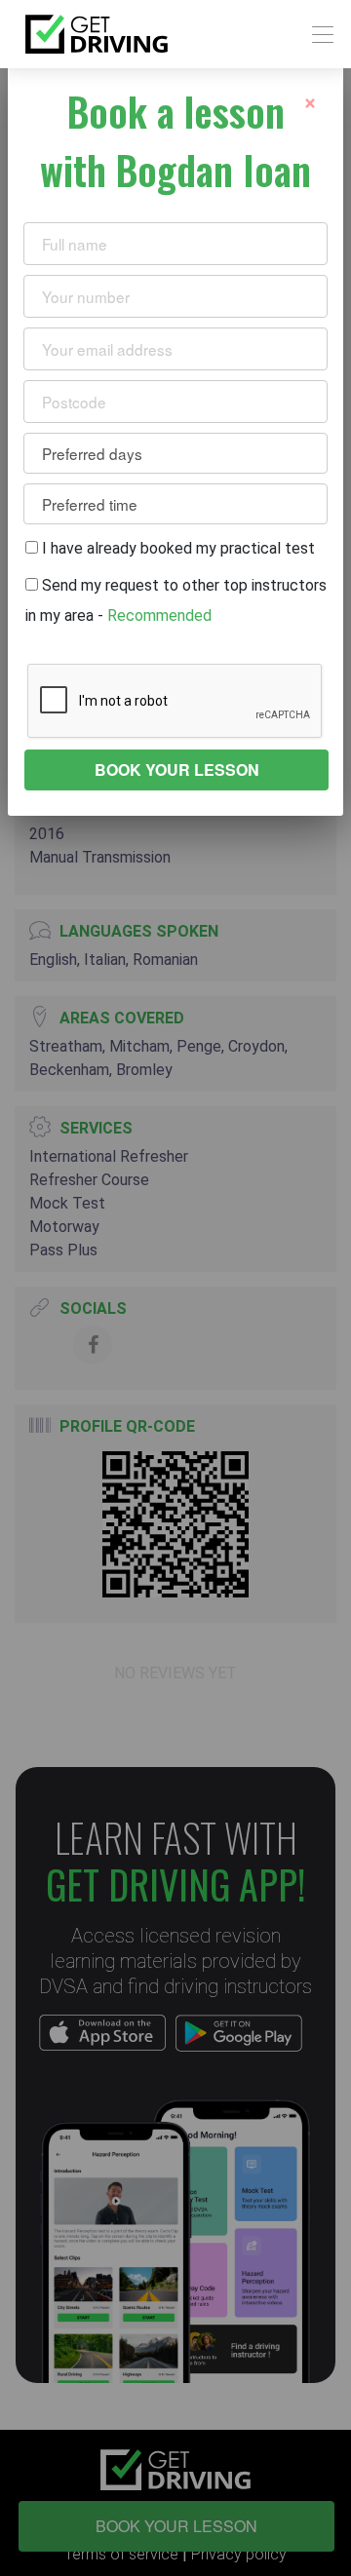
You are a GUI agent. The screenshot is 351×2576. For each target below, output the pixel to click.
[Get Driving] (97, 34)
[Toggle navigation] (317, 35)
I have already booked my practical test (176, 548)
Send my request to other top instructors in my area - (176, 600)
